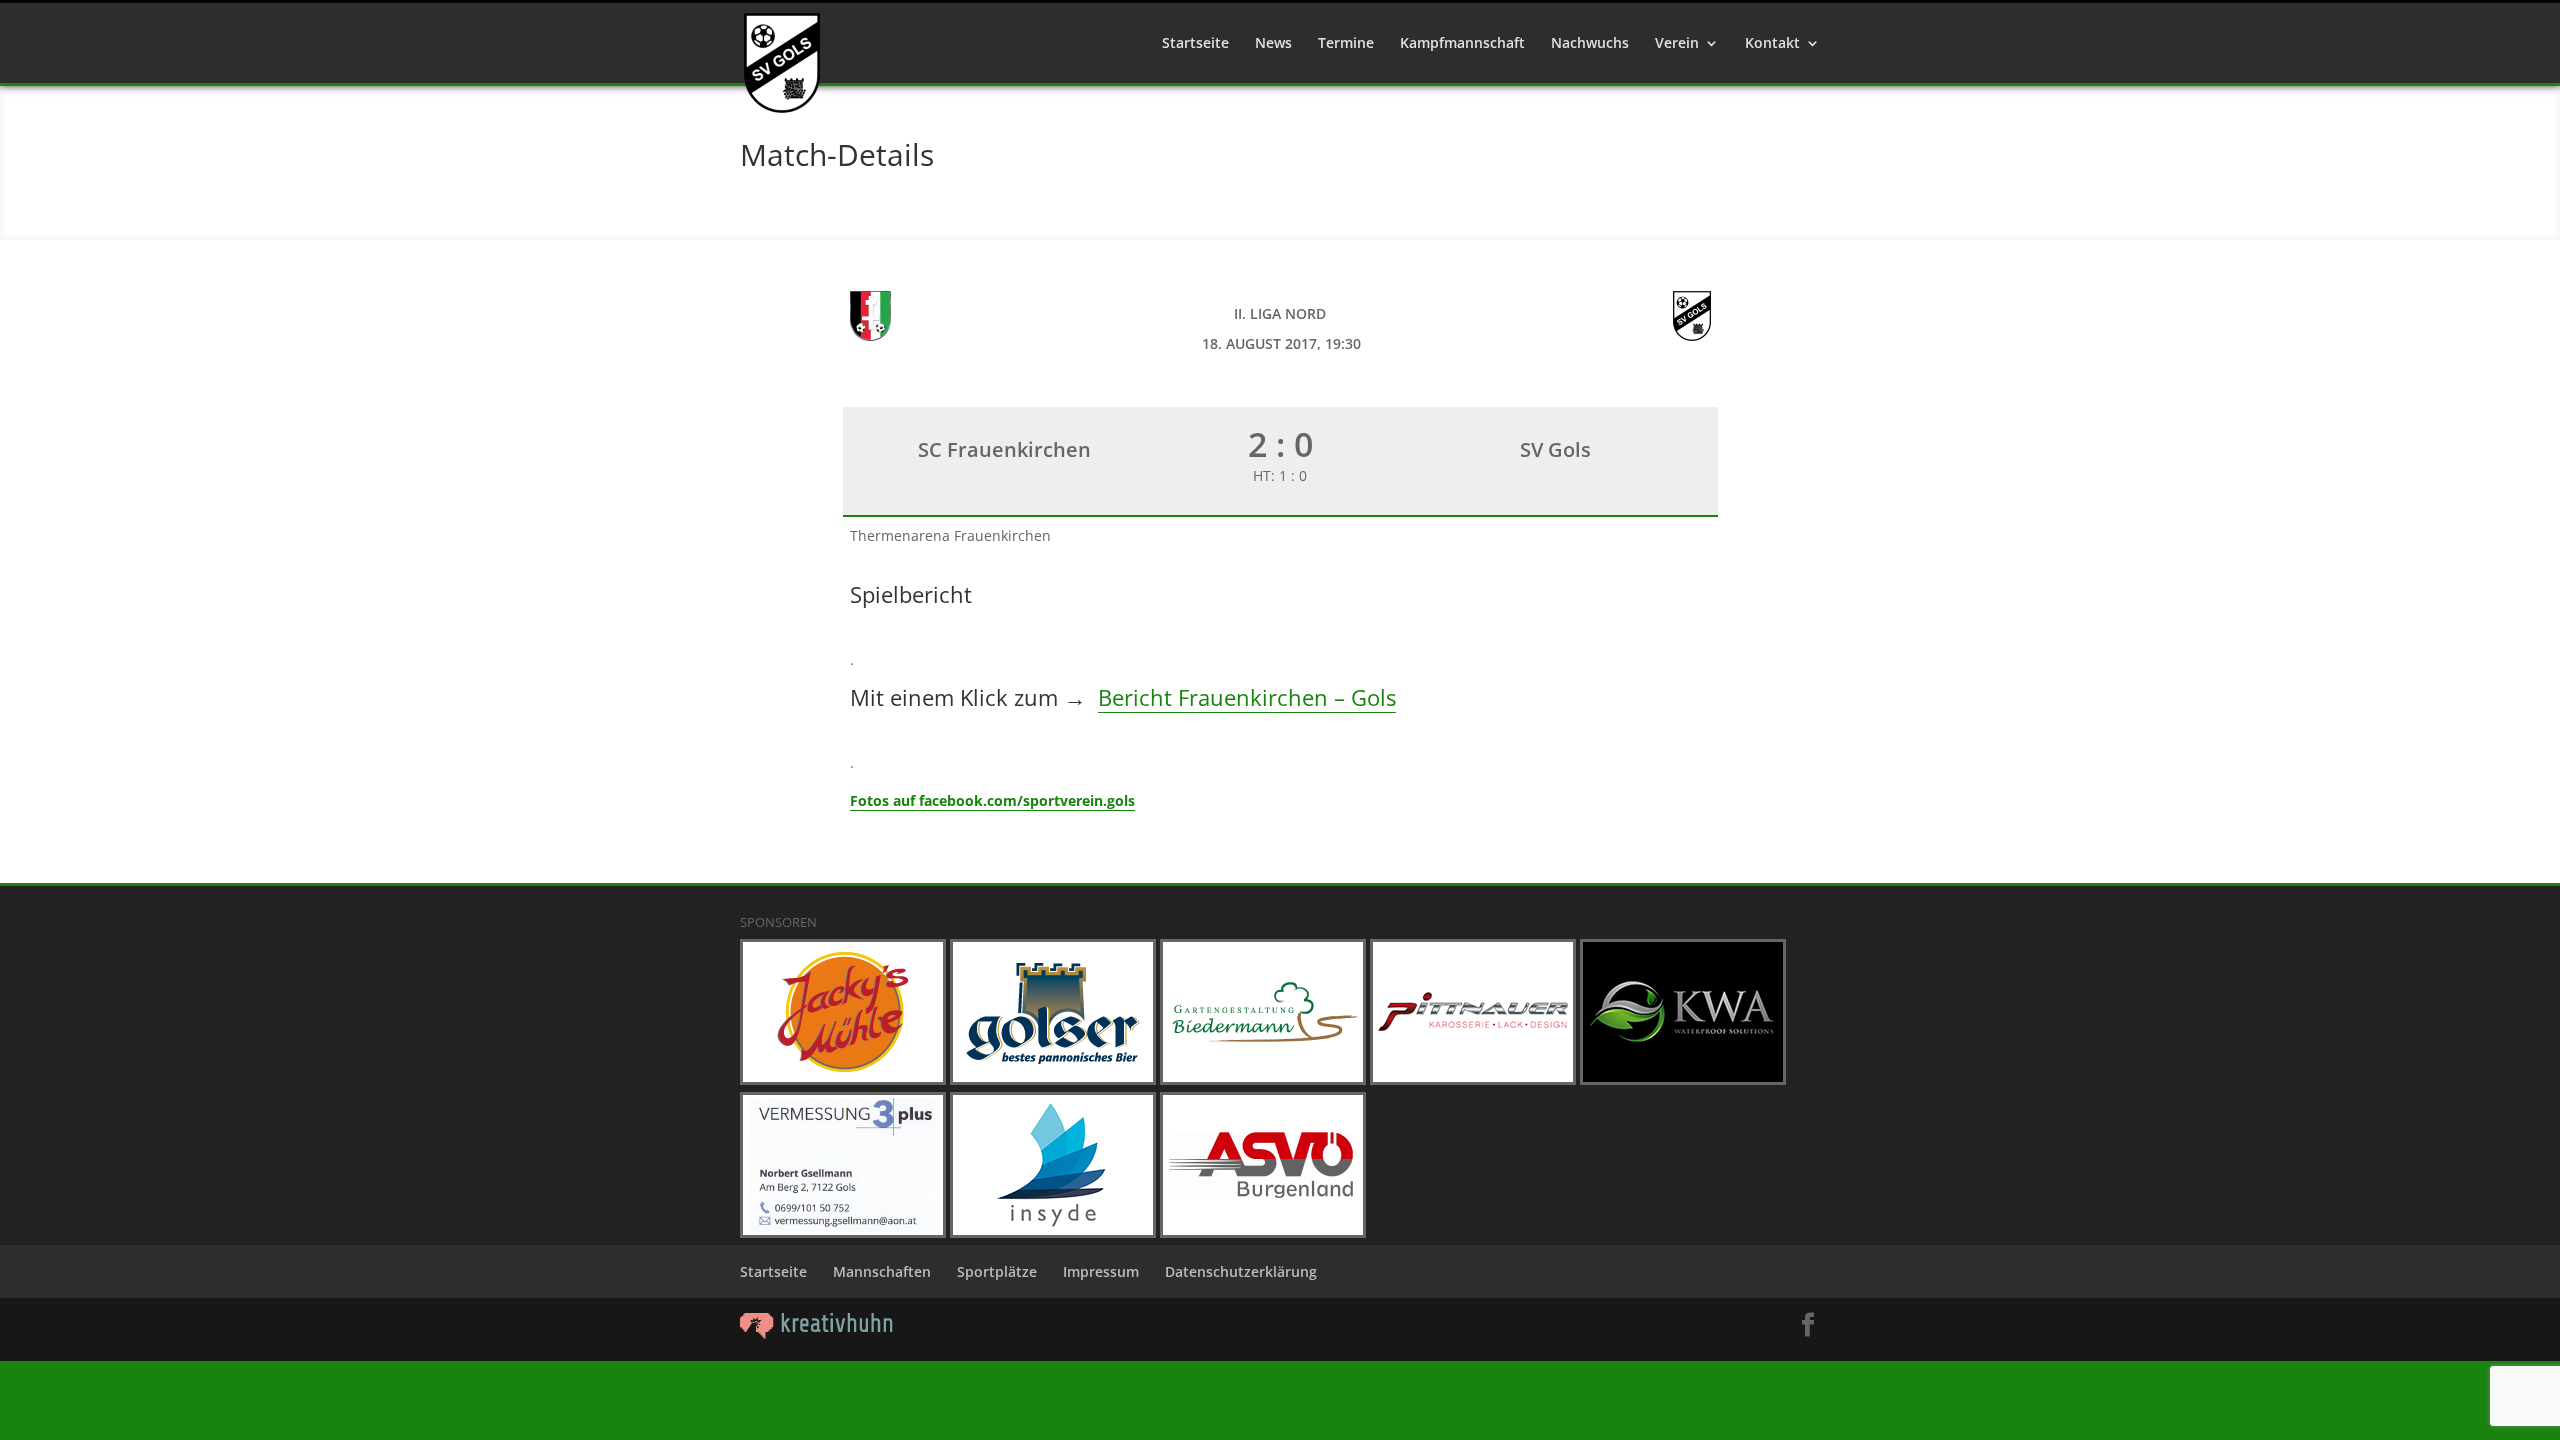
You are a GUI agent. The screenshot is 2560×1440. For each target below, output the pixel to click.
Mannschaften (882, 1271)
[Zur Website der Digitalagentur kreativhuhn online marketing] (817, 1333)
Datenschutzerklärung (1241, 1271)
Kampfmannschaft (1462, 44)
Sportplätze (997, 1271)
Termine (1346, 44)
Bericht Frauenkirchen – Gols (1247, 697)
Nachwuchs (1590, 44)
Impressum (1101, 1271)
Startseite (1195, 44)
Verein (1677, 44)
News (1273, 44)
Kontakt (1772, 44)
